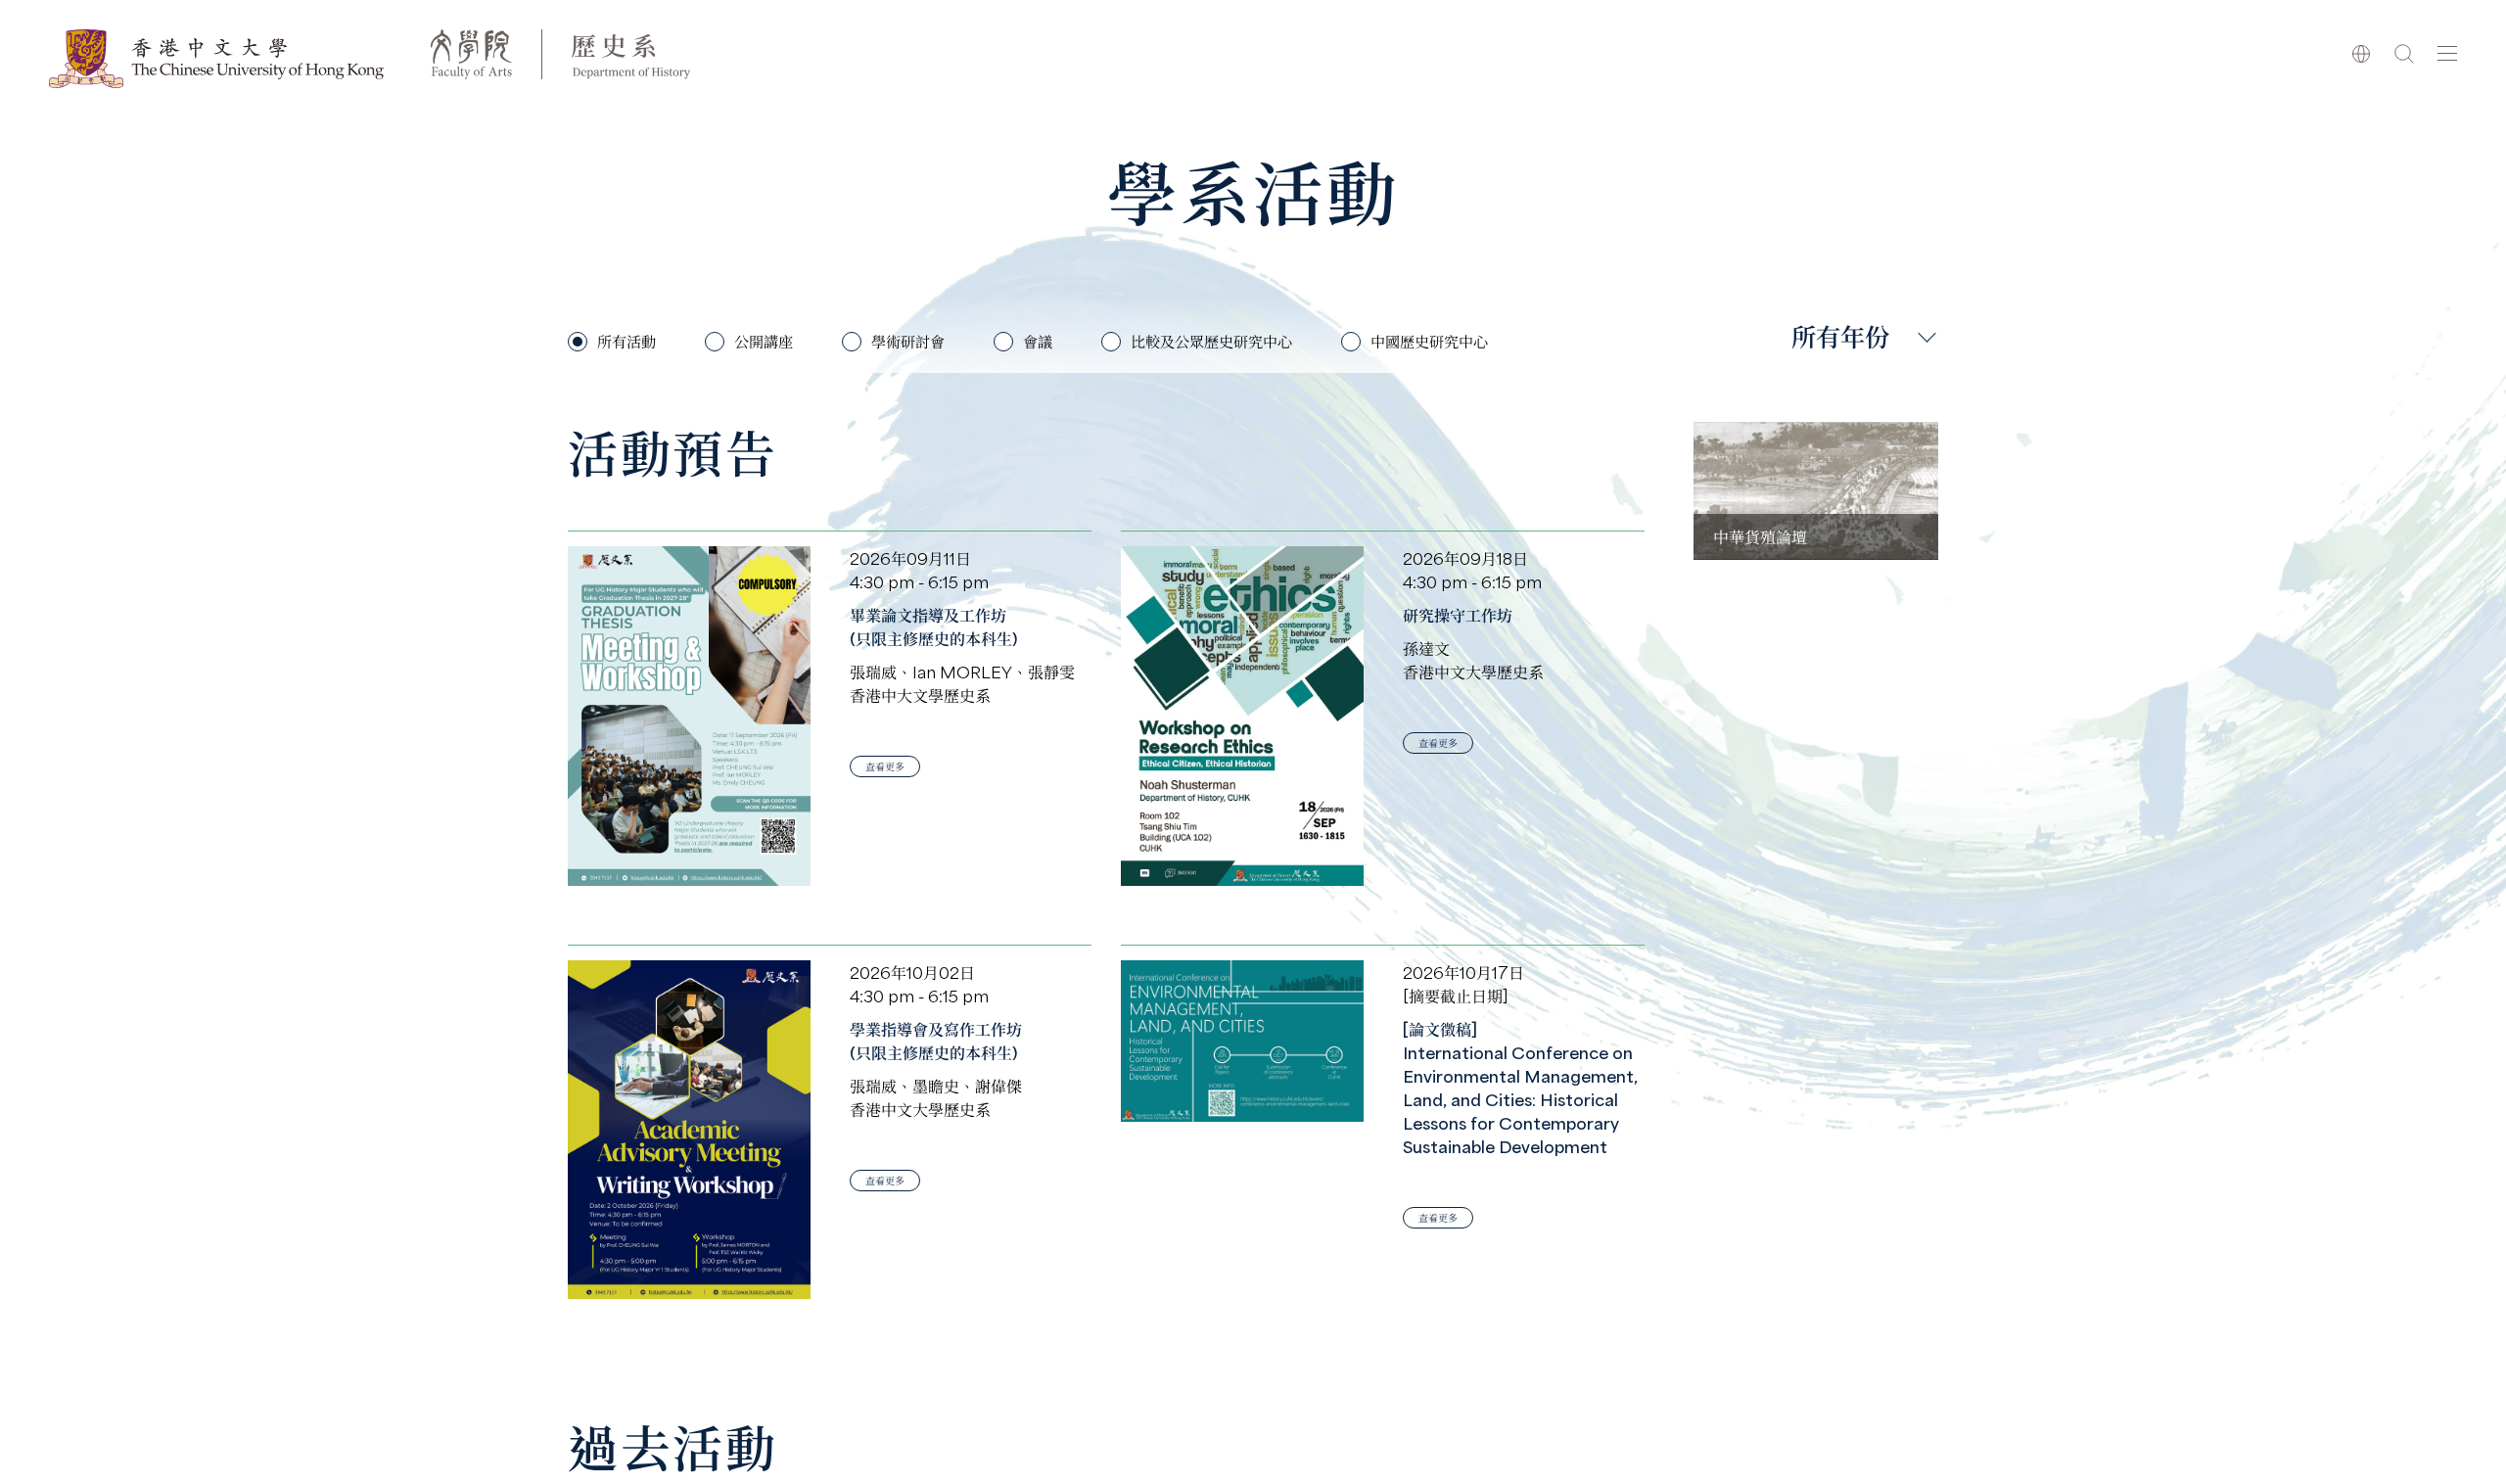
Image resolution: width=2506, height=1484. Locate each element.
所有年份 (1840, 336)
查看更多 (885, 766)
